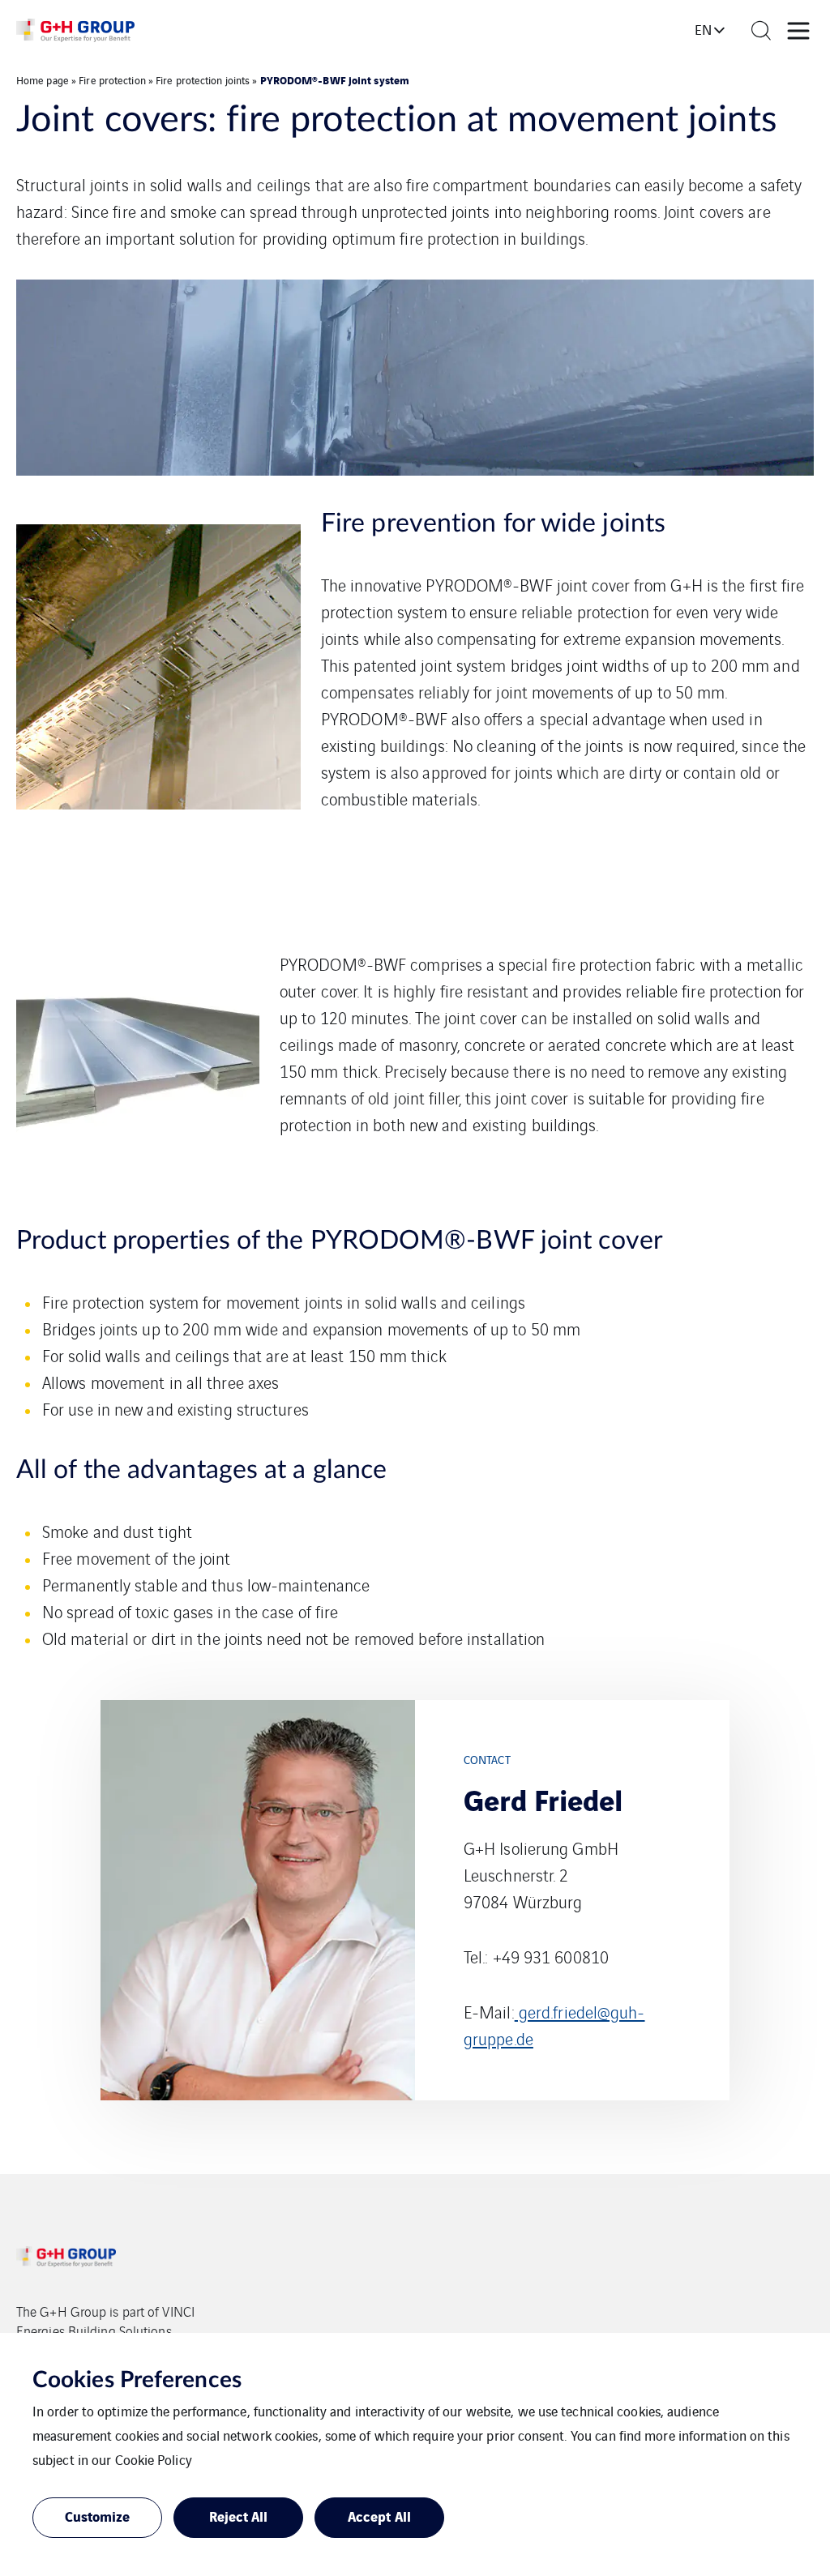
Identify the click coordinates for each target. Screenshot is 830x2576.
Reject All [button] (239, 2516)
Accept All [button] (379, 2516)
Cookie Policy (154, 2459)
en (703, 29)
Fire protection (112, 80)
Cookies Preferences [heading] (137, 2380)
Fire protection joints (203, 80)
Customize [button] (98, 2516)
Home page (43, 80)
